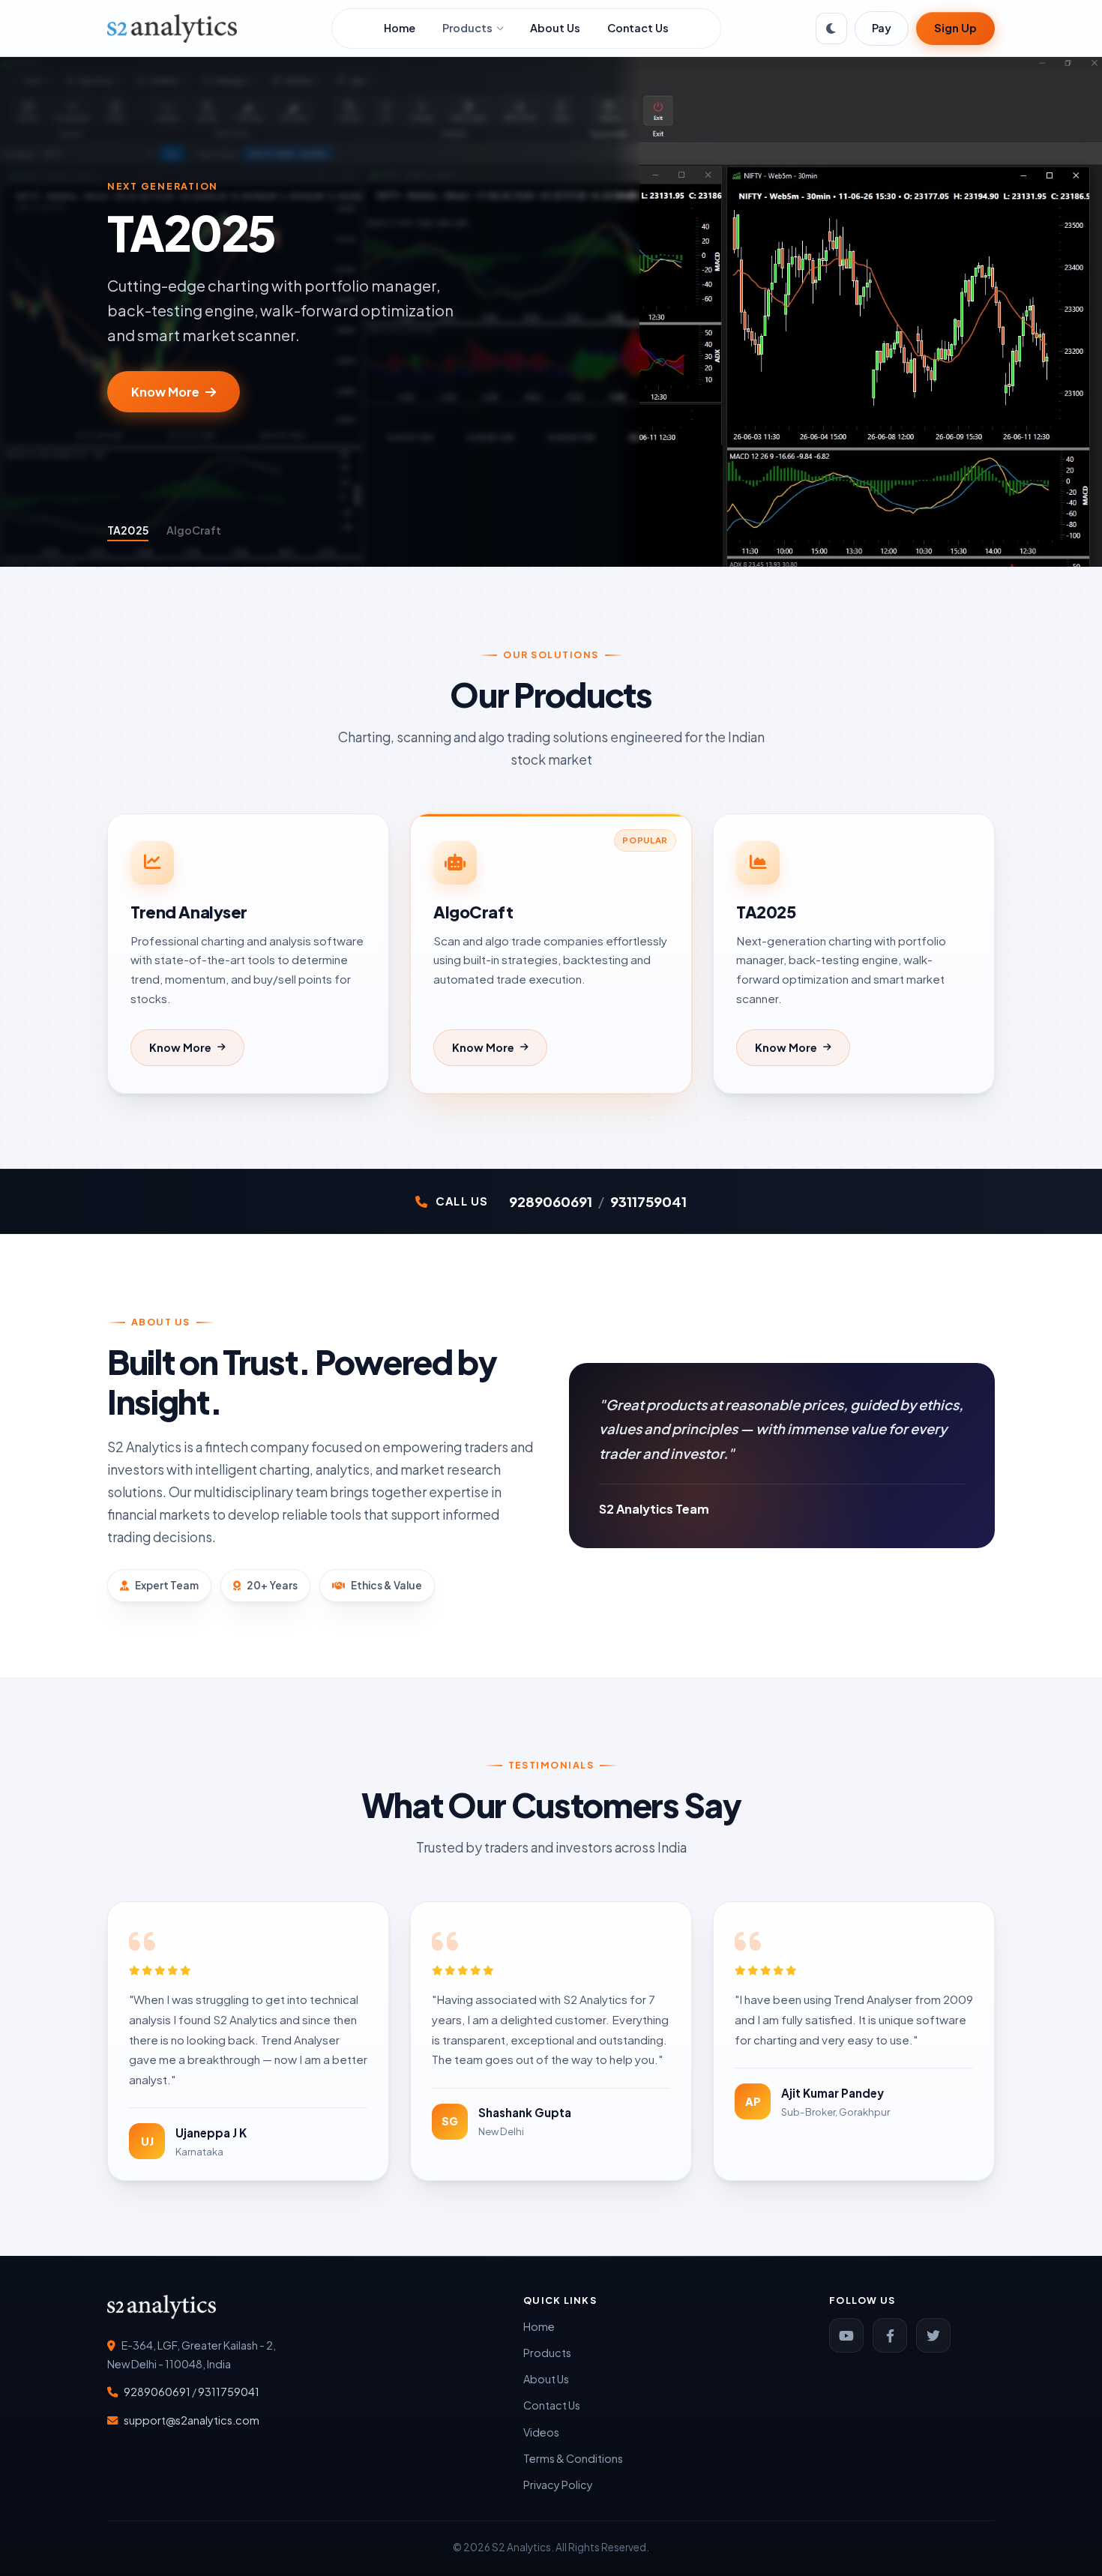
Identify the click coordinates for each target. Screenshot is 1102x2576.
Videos (541, 2432)
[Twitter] (933, 2335)
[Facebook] (890, 2335)
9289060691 (551, 1201)
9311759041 (648, 1201)
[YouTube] (846, 2335)
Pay (882, 28)
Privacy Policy (558, 2485)
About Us (555, 28)
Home (400, 28)
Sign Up (955, 28)
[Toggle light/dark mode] (831, 28)
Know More (165, 396)
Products (467, 28)
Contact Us (638, 28)
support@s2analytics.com (192, 2420)
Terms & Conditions (573, 2458)
